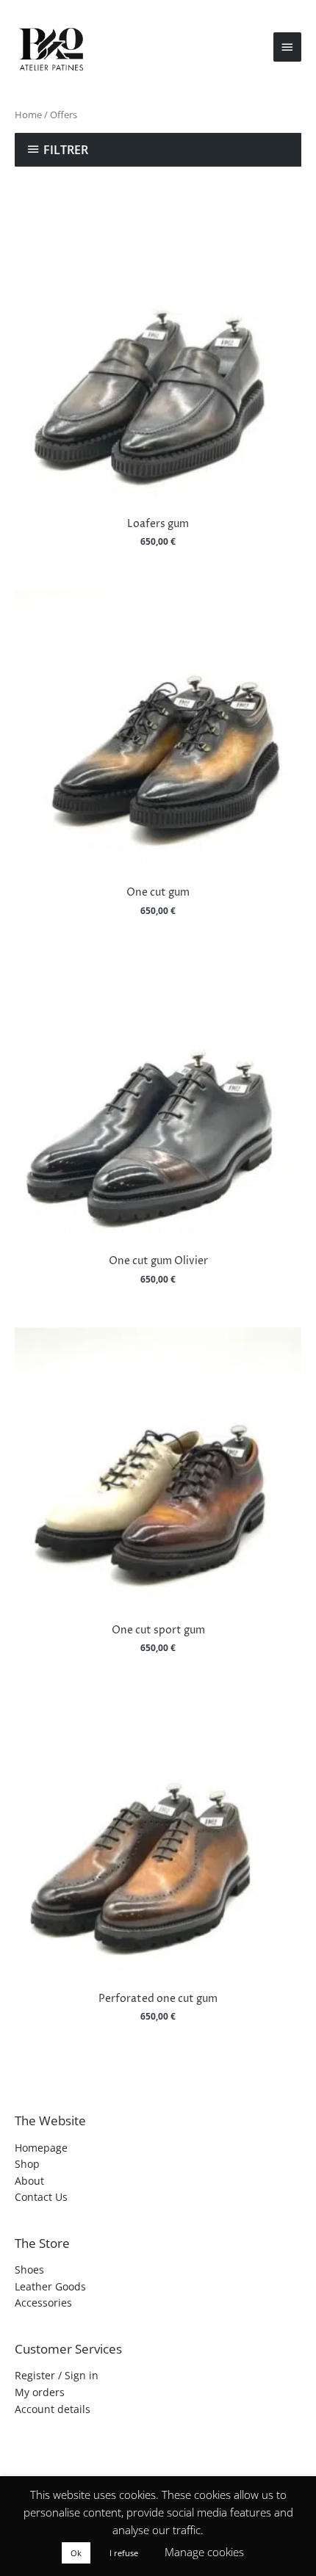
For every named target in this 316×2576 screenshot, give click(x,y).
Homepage (41, 2148)
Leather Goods (50, 2286)
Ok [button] (76, 2553)
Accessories (43, 2303)
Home (28, 115)
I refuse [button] (124, 2553)
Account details (53, 2409)
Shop (27, 2164)
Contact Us (41, 2197)
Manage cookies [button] (204, 2552)
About (29, 2181)
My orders (40, 2392)
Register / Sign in (57, 2375)
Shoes (29, 2270)
